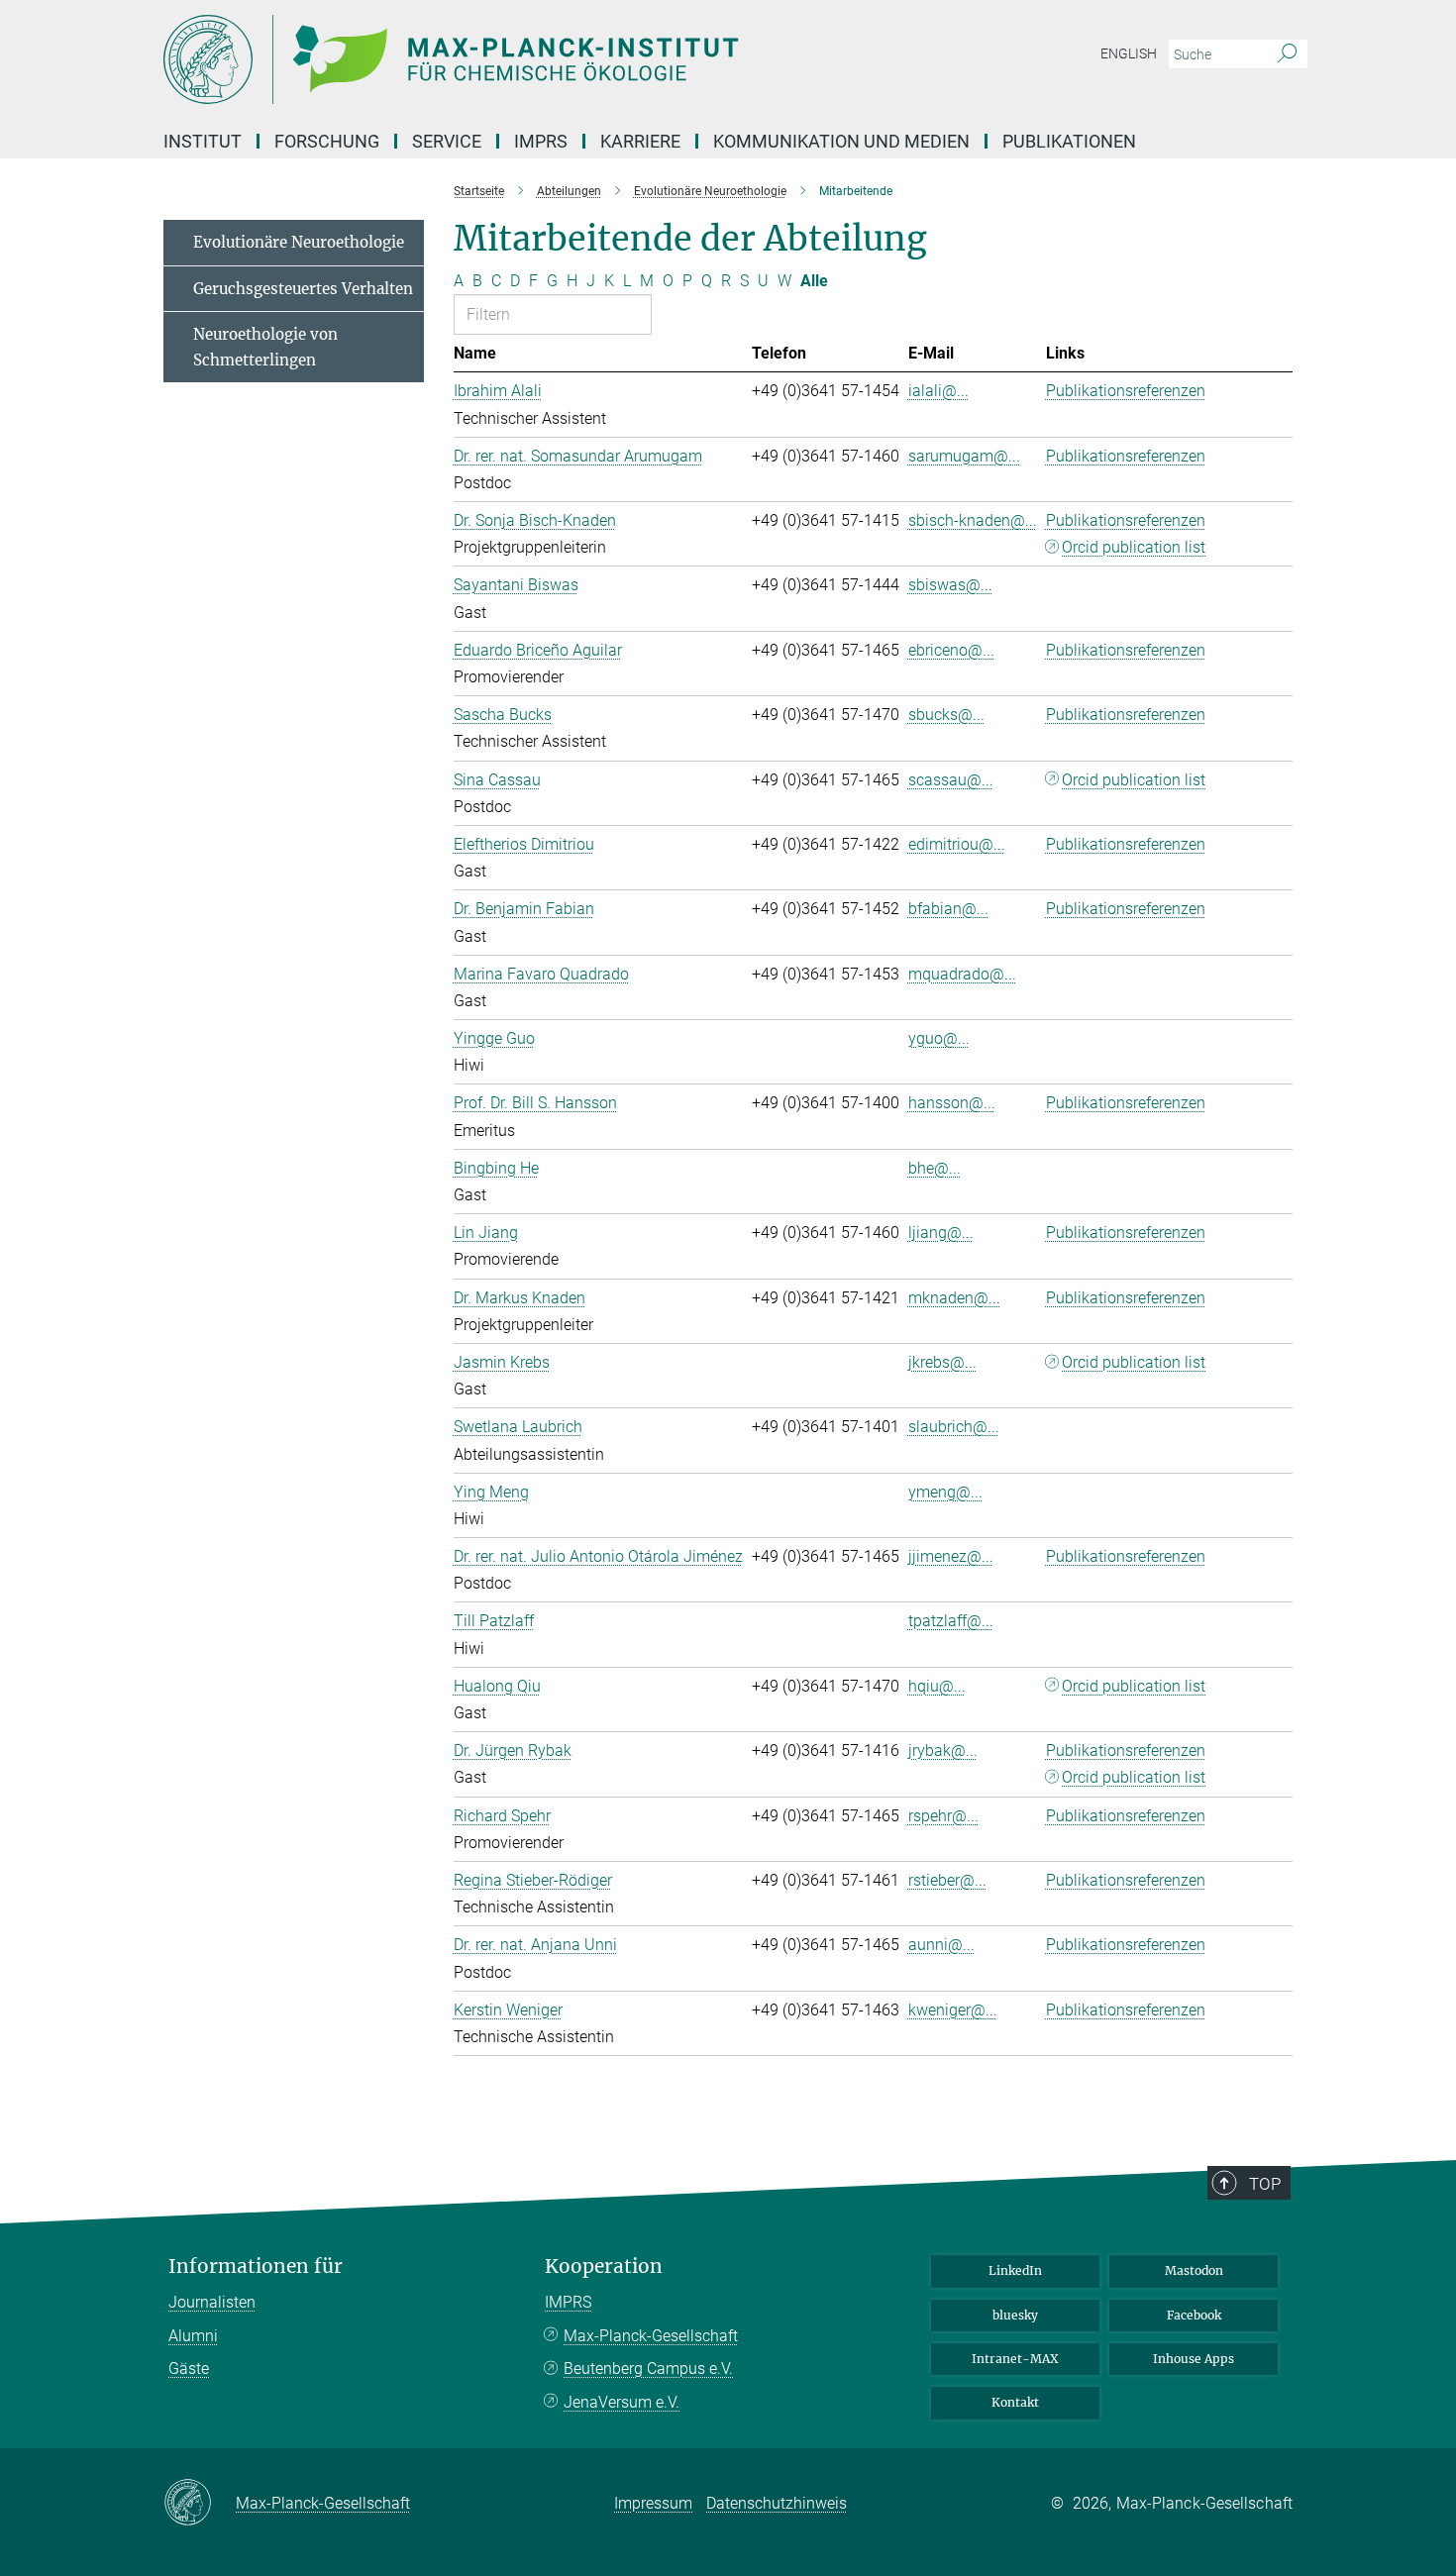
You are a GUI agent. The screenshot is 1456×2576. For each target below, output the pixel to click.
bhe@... (935, 1168)
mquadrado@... (962, 974)
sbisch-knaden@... (973, 520)
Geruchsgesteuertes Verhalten (303, 289)
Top (1265, 2184)
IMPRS (541, 141)
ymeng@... (945, 1492)
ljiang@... (941, 1233)
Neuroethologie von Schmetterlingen (265, 347)
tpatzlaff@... (951, 1621)
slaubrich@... (954, 1427)
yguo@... (939, 1038)
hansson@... (952, 1103)
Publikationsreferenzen (1126, 391)
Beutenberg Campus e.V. (648, 2369)
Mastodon (1194, 2270)
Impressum (653, 2503)
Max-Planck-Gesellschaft (651, 2336)
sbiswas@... (950, 585)
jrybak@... (943, 1751)
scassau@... (951, 780)
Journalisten (212, 2302)
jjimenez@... (951, 1556)
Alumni (193, 2336)
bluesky (1015, 2315)
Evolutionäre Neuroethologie (299, 242)
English (1129, 53)
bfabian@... (948, 909)
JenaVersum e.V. (622, 2402)
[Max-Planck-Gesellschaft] (200, 2504)
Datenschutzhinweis (777, 2503)
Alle (814, 281)
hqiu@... (937, 1686)
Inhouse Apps (1194, 2359)
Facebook (1194, 2315)
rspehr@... (943, 1816)
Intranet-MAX (1015, 2359)
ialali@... (938, 391)
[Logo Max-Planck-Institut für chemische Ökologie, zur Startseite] (535, 59)
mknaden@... (954, 1298)
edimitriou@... (957, 844)
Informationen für (256, 2267)
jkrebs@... (942, 1362)
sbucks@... (946, 715)
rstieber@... (947, 1880)
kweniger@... (953, 2010)
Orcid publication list (1134, 547)
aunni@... (941, 1945)
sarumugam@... (964, 456)
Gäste (189, 2369)
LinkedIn (1015, 2270)
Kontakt (1015, 2402)
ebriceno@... (951, 650)
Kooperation (604, 2267)
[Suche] (1287, 54)
